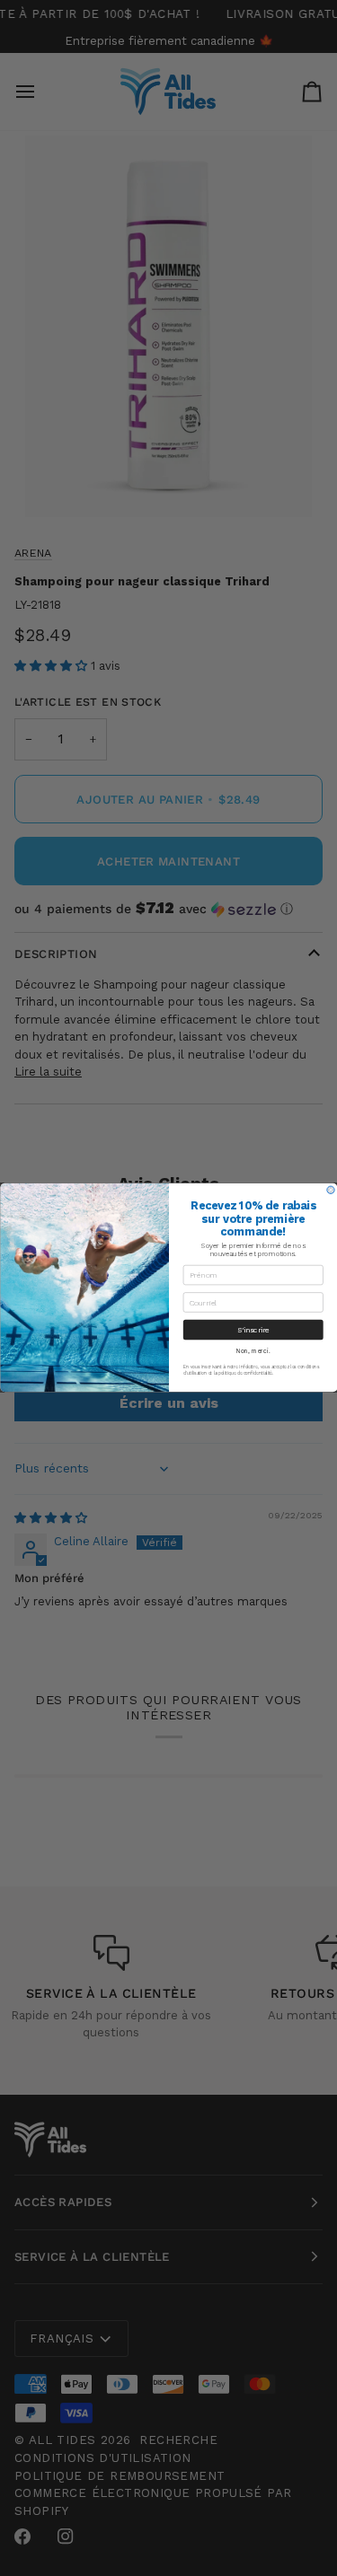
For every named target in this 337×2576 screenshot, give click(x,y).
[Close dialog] (330, 1191)
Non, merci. (253, 1352)
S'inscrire (253, 1331)
